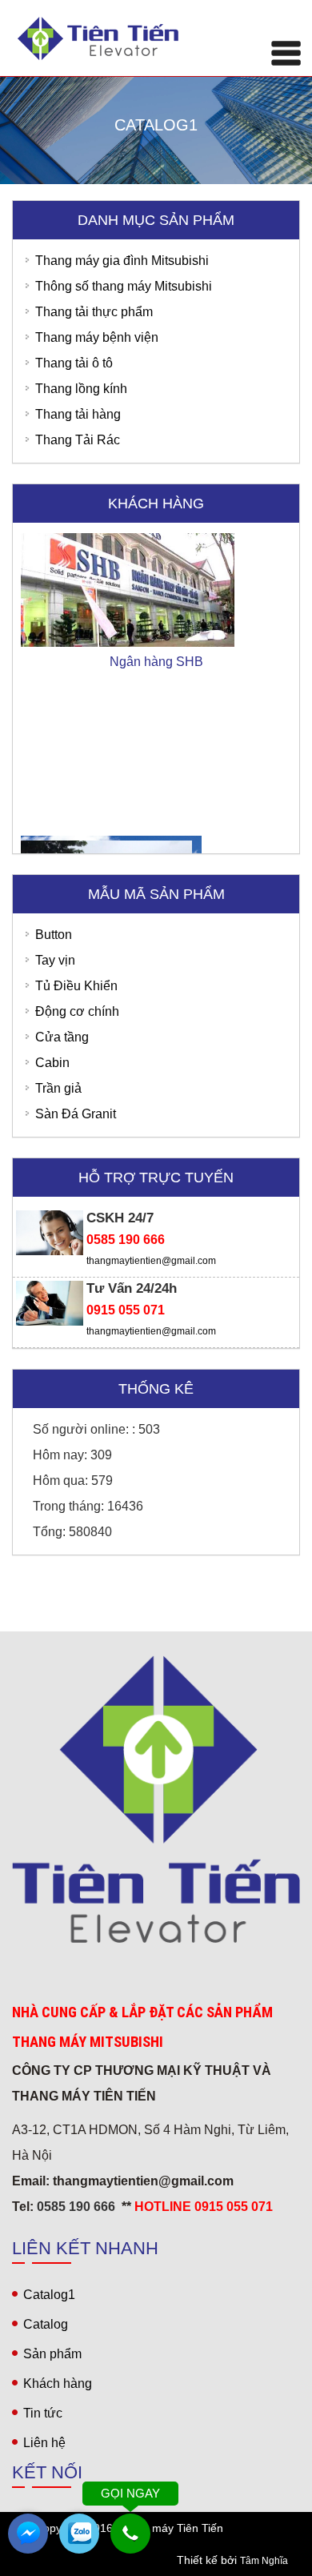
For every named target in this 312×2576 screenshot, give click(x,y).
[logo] (156, 1799)
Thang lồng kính (81, 389)
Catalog (46, 2324)
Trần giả (58, 1088)
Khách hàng (58, 2383)
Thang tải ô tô (74, 363)
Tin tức (43, 2413)
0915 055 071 (126, 1310)
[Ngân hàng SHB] (156, 555)
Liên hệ (44, 2443)
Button (54, 935)
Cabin (52, 1063)
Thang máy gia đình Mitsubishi (122, 261)
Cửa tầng (62, 1037)
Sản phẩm (52, 2354)
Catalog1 (49, 2295)
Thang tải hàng (78, 414)
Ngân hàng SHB (156, 634)
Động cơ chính (77, 1011)
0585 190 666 (126, 1240)
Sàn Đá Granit (76, 1114)
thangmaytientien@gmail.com (151, 1261)
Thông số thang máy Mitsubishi (124, 286)
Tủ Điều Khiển (76, 986)
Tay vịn (55, 960)
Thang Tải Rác (78, 440)
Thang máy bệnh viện (97, 337)
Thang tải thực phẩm (94, 312)
